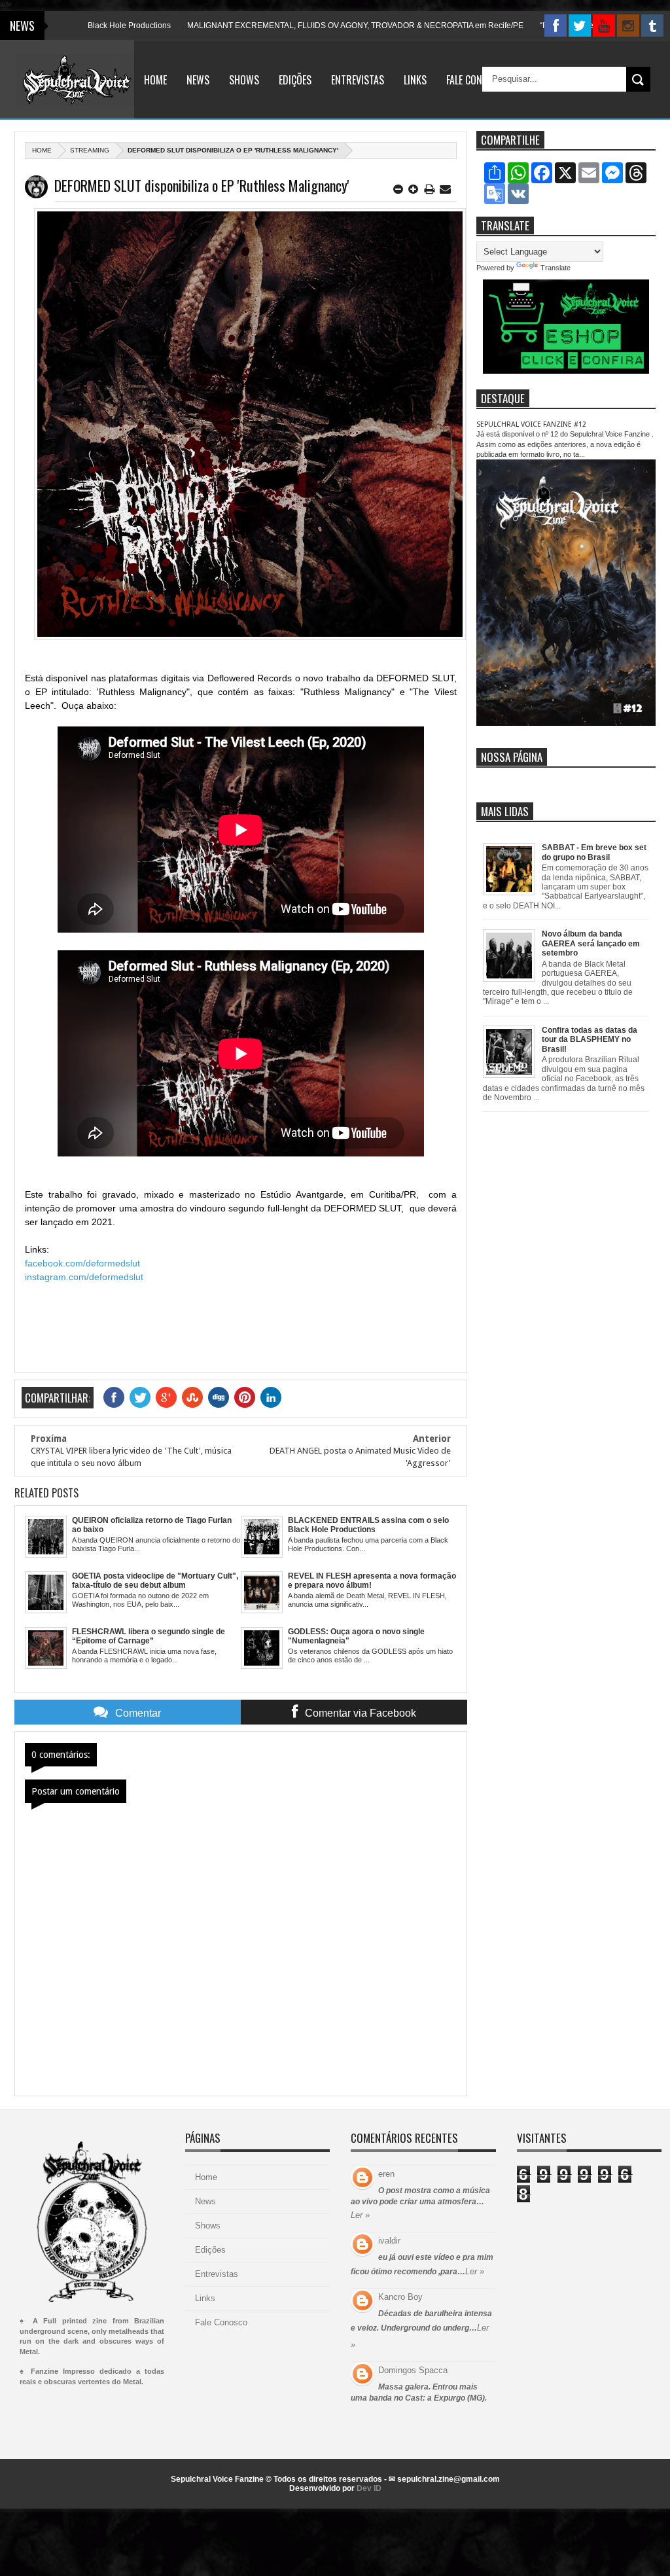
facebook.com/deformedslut (82, 1263)
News (198, 80)
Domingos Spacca (413, 2370)
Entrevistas (358, 80)
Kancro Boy (400, 2297)
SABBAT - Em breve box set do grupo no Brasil (594, 852)
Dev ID (369, 2488)
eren (386, 2174)
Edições (295, 80)
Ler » (360, 2215)
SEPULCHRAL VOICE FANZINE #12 (531, 424)
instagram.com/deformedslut (84, 1277)
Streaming (90, 150)
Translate (555, 268)
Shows (244, 80)
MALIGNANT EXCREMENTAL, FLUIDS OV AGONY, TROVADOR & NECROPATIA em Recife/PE (306, 26)
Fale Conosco (475, 80)
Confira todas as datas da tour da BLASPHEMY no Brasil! (590, 1040)
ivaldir (389, 2241)
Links (415, 80)
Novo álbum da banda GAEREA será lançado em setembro (591, 943)
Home (155, 80)
